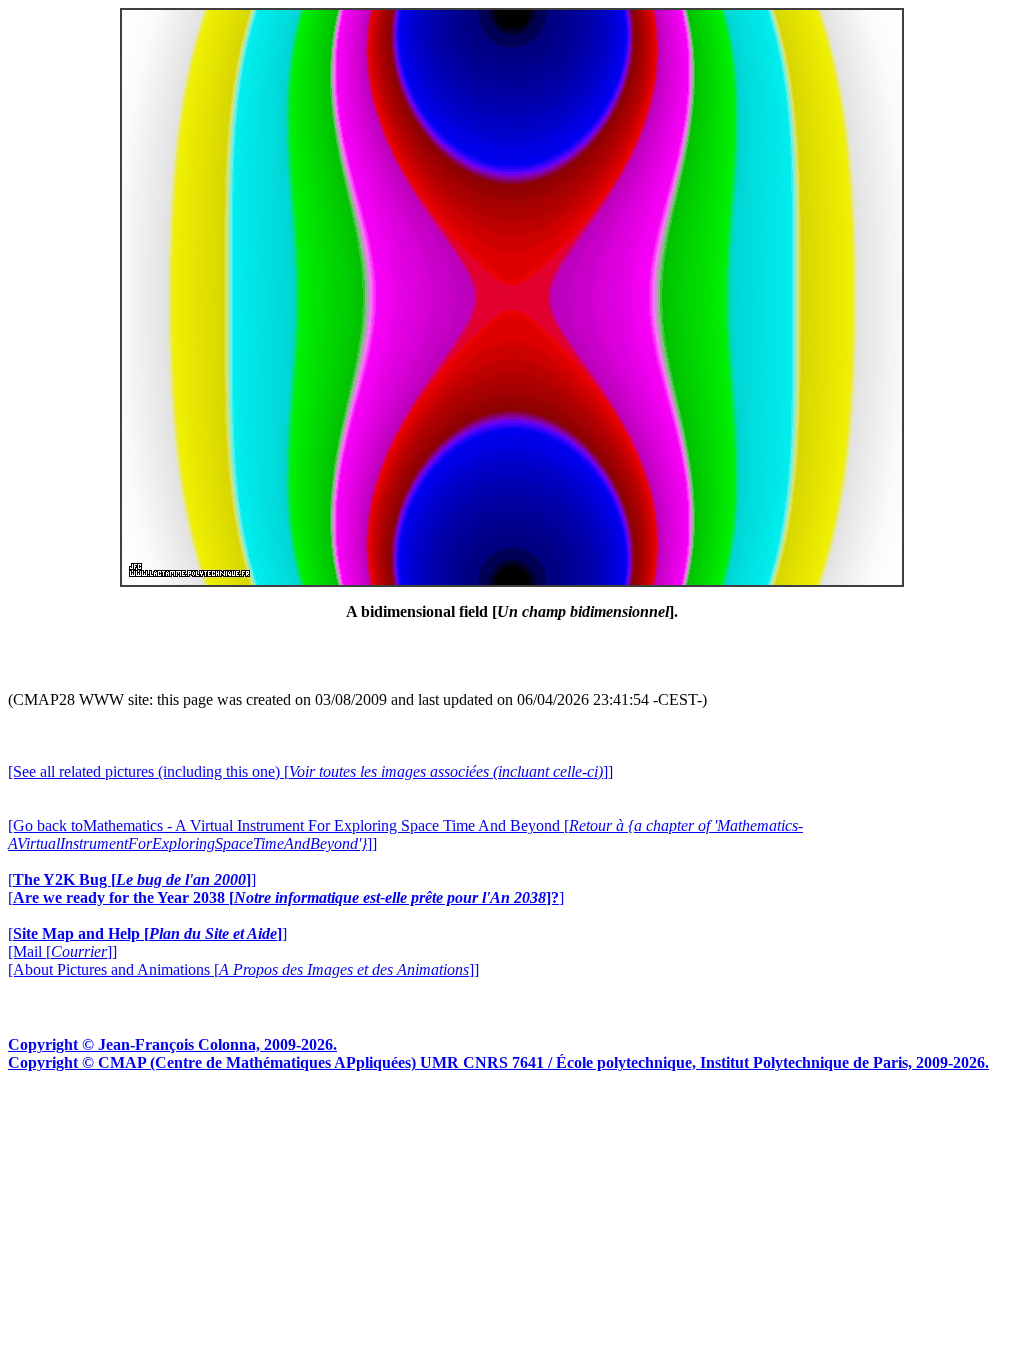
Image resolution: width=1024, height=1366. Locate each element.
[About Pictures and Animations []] (243, 969)
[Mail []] (62, 951)
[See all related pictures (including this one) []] (310, 771)
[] (132, 879)
